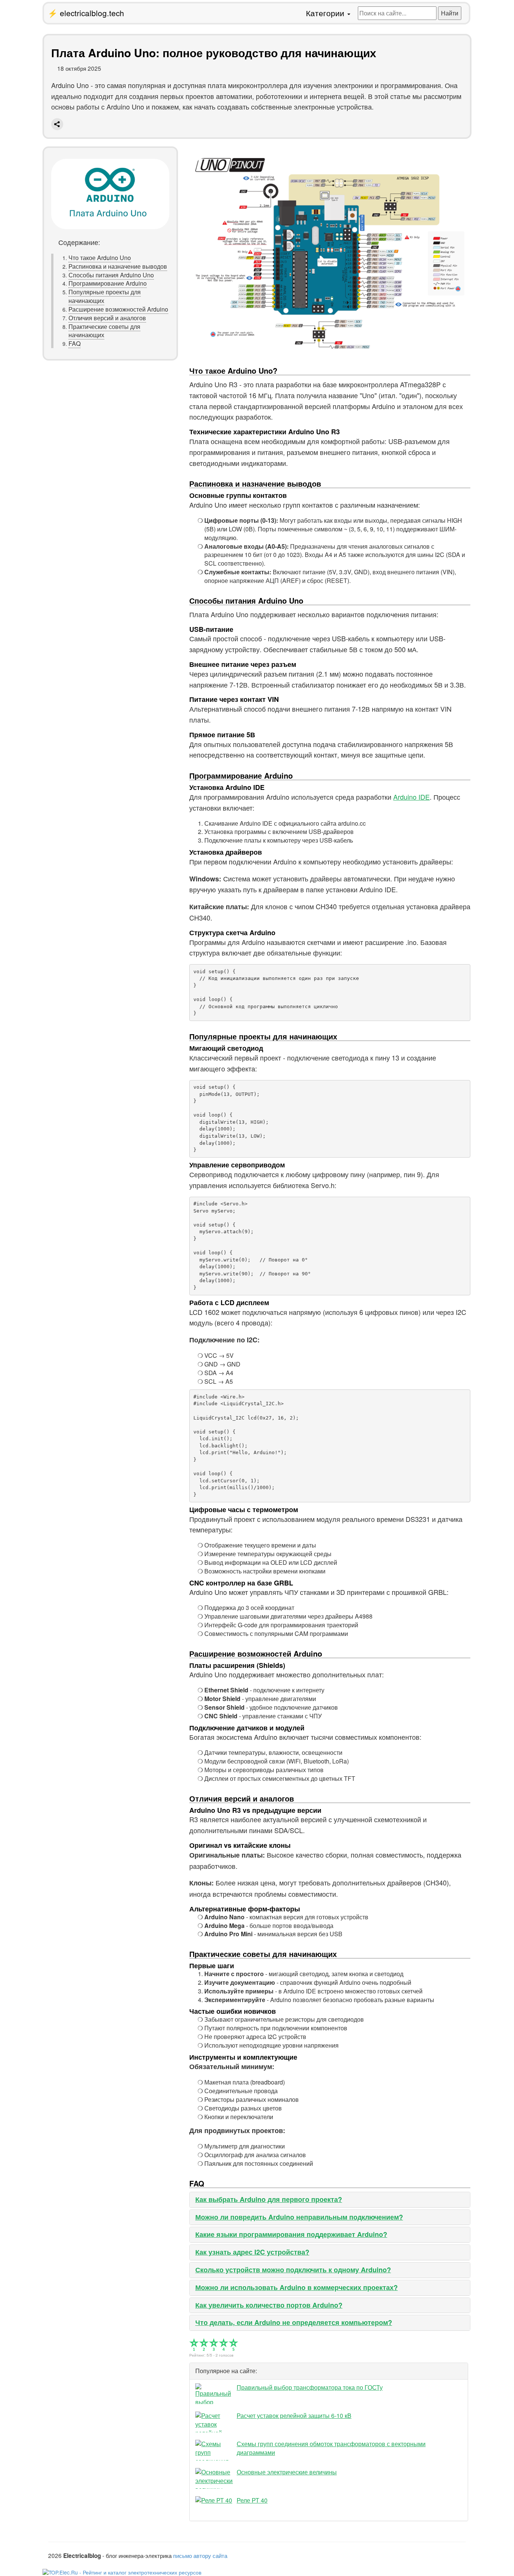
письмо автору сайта (200, 2555)
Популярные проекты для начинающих (105, 296)
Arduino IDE (411, 797)
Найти (450, 13)
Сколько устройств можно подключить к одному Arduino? (293, 2270)
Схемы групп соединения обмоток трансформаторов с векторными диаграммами (331, 2448)
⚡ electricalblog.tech (86, 13)
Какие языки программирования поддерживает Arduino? (291, 2234)
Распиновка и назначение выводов (118, 266)
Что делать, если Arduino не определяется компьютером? (294, 2322)
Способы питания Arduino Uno (111, 275)
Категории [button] (326, 13)
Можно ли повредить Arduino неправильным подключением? (299, 2217)
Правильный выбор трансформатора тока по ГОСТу (310, 2387)
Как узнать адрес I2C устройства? (252, 2252)
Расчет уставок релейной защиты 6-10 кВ (294, 2415)
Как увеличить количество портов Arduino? (269, 2305)
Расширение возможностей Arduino (118, 309)
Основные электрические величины (287, 2472)
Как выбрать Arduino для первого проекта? (269, 2199)
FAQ (75, 344)
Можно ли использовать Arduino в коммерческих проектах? (297, 2287)
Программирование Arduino (108, 284)
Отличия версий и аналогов (107, 318)
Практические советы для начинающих (104, 331)
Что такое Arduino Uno (100, 258)
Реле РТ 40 (252, 2500)
